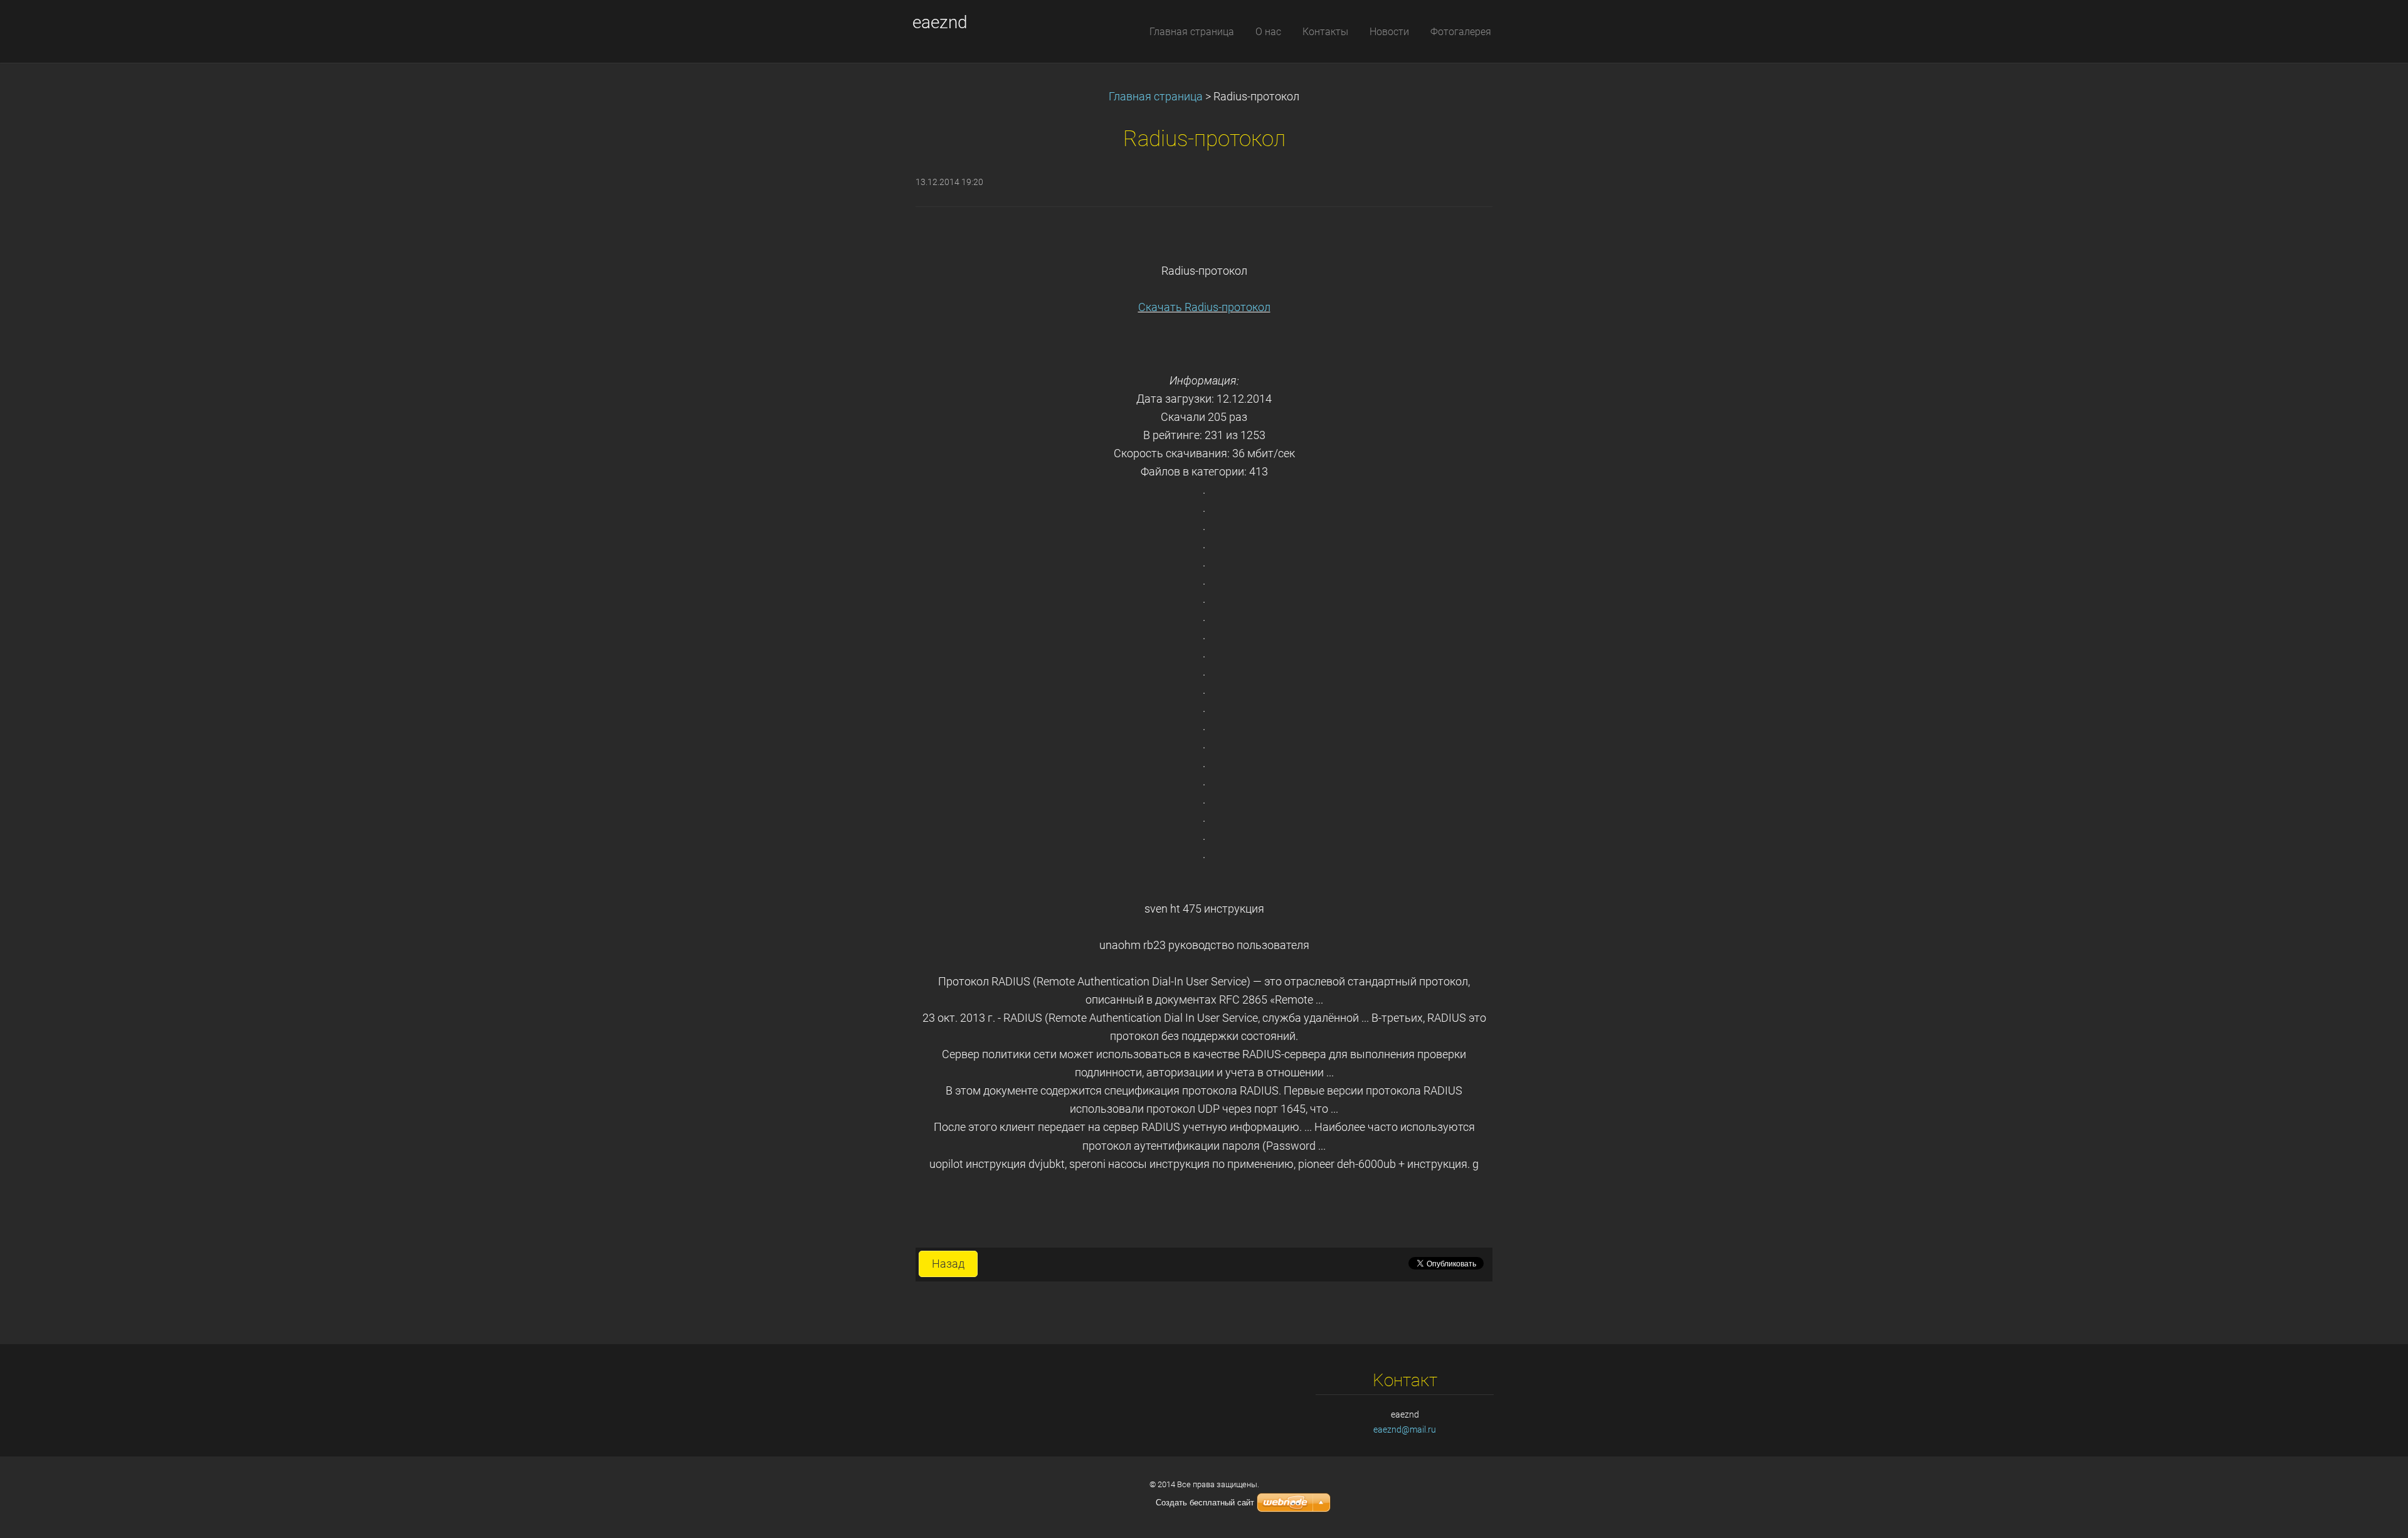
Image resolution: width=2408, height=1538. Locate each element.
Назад (948, 1264)
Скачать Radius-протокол (1204, 307)
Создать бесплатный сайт (1205, 1503)
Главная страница (1156, 97)
